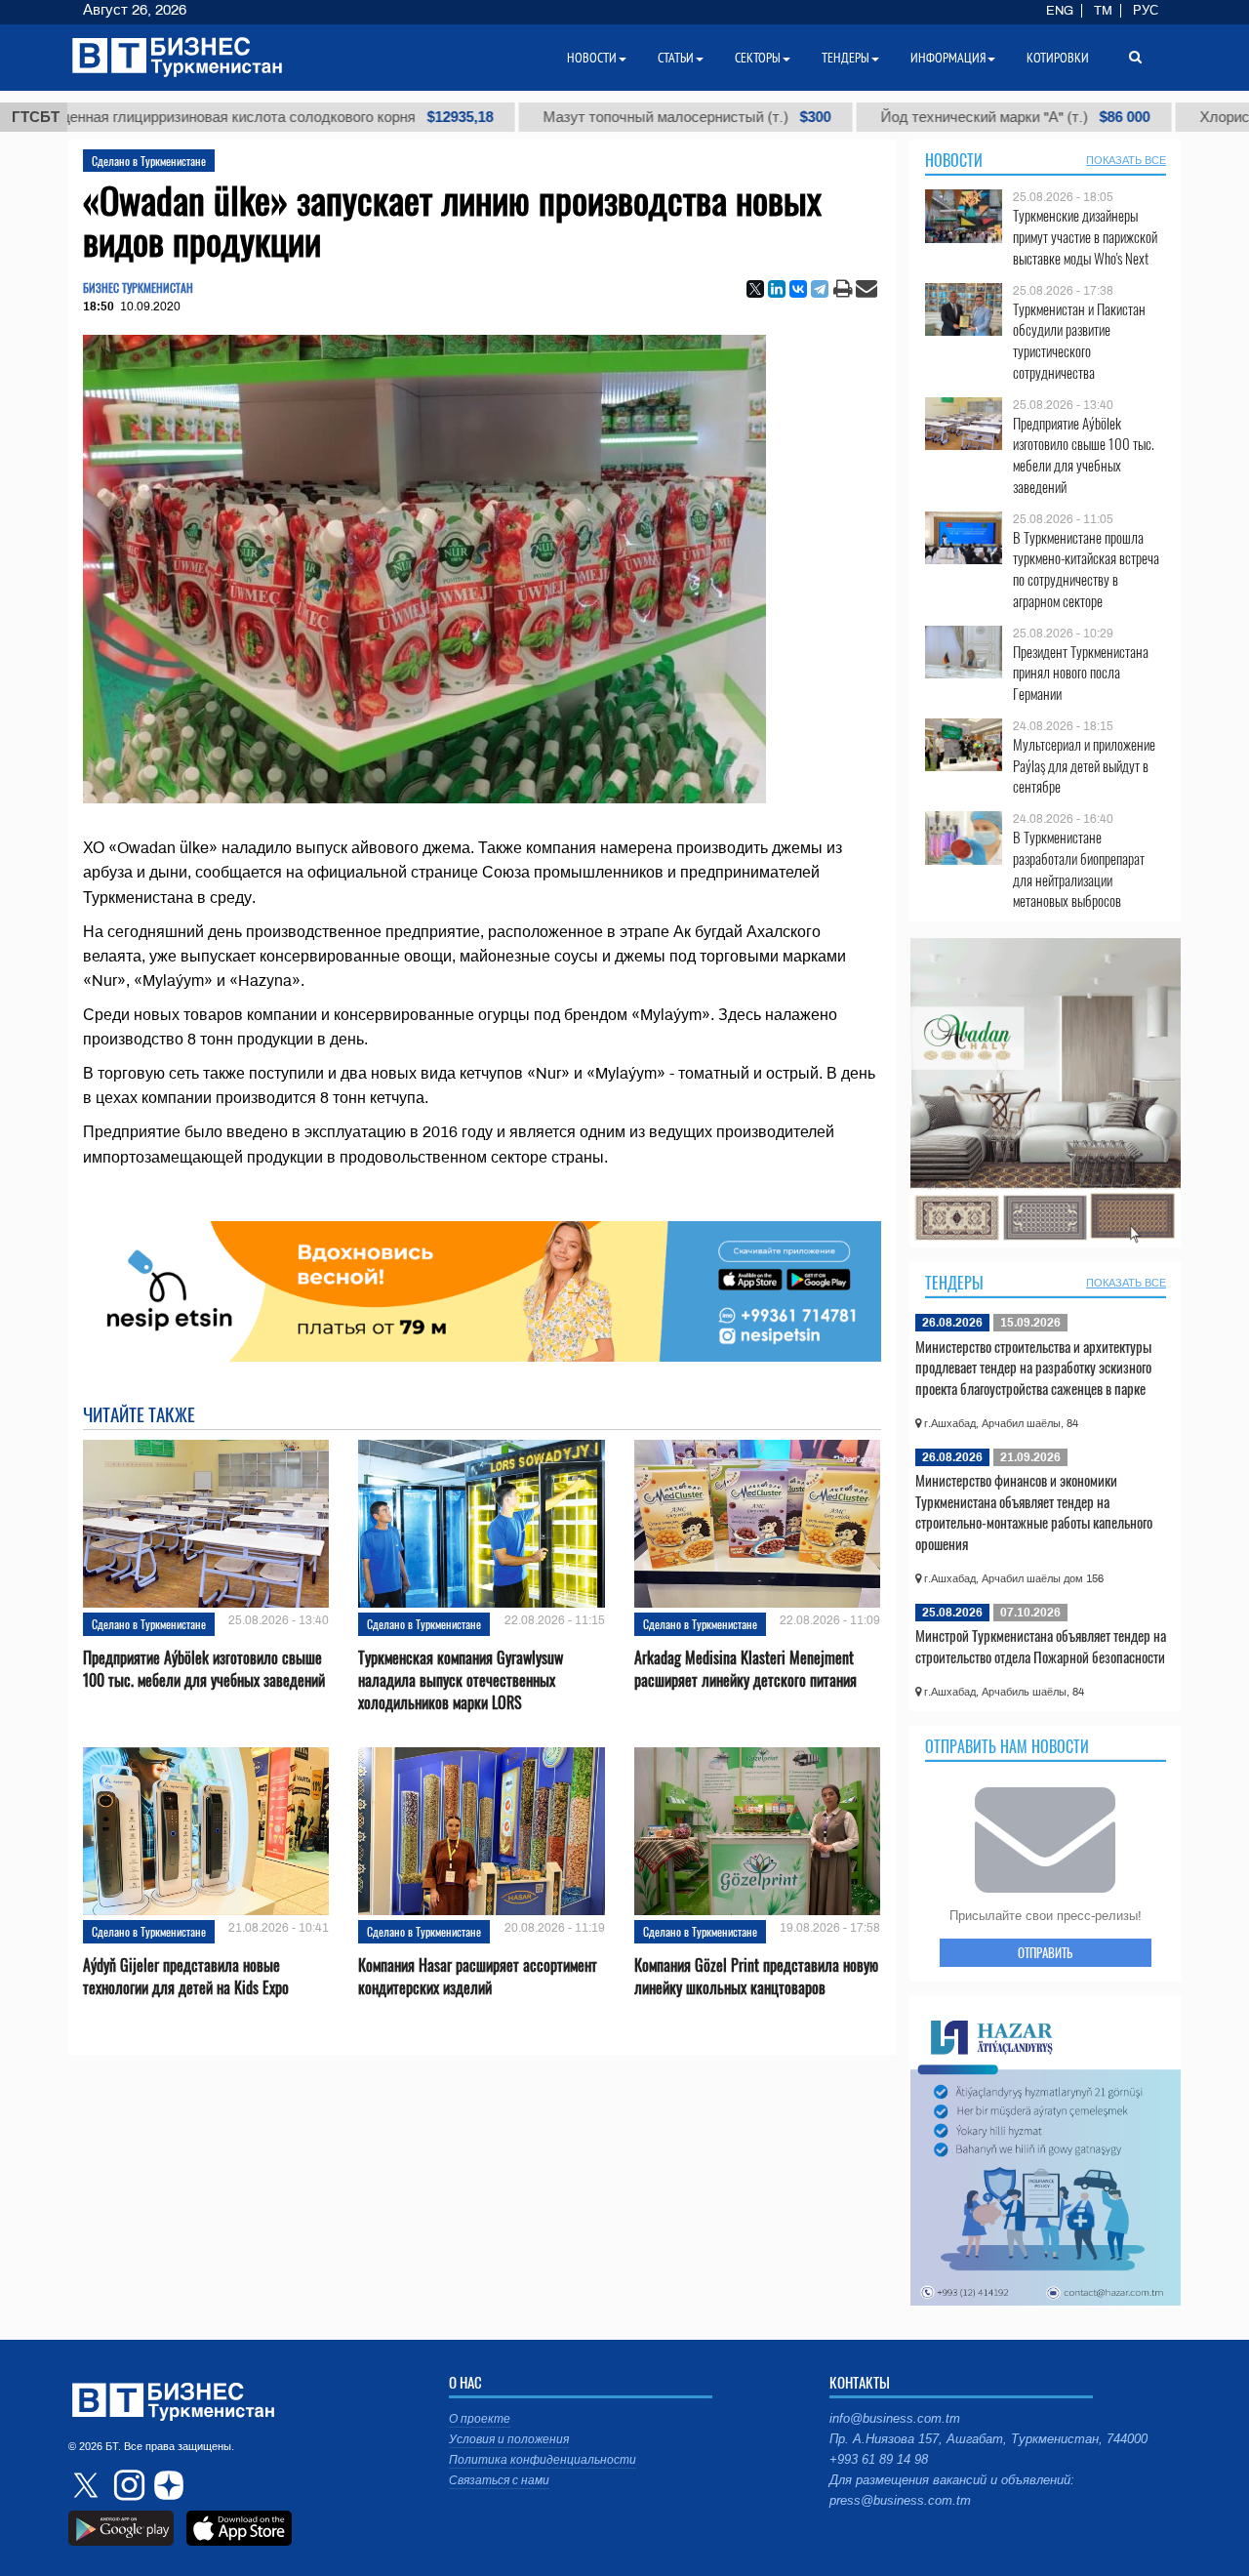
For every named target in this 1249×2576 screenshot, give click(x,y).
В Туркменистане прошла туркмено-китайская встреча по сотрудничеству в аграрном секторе (1086, 569)
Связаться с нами (499, 2480)
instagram (127, 2485)
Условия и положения (509, 2439)
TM (1103, 11)
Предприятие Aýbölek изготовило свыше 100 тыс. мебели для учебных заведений (204, 1669)
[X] (755, 289)
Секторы (758, 58)
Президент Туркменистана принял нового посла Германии (1081, 673)
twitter (88, 2485)
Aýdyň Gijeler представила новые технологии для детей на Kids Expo (186, 1977)
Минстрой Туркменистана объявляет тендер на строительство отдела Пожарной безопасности (1041, 1646)
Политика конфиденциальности (543, 2460)
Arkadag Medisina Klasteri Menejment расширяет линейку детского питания (745, 1669)
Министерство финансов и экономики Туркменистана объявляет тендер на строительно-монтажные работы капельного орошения (1034, 1512)
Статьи (676, 58)
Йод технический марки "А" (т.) (899, 117)
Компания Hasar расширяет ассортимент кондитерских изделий (478, 1977)
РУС (1146, 11)
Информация (948, 58)
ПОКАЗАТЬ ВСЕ (1126, 160)
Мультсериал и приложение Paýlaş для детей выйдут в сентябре (1084, 766)
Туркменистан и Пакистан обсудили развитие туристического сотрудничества (1079, 341)
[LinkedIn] (777, 289)
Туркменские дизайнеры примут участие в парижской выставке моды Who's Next (1085, 237)
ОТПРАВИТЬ (1045, 1952)
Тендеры (954, 1283)
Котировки (1058, 58)
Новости (954, 160)
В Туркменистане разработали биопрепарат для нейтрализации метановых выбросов (1079, 869)
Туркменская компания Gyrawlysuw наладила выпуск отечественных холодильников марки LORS (461, 1680)
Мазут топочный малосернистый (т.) (570, 117)
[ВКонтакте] (798, 289)
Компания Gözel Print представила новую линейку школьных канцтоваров (756, 1977)
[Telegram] (820, 289)
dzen (166, 2485)
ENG (1060, 11)
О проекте (480, 2419)
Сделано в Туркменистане (149, 161)
